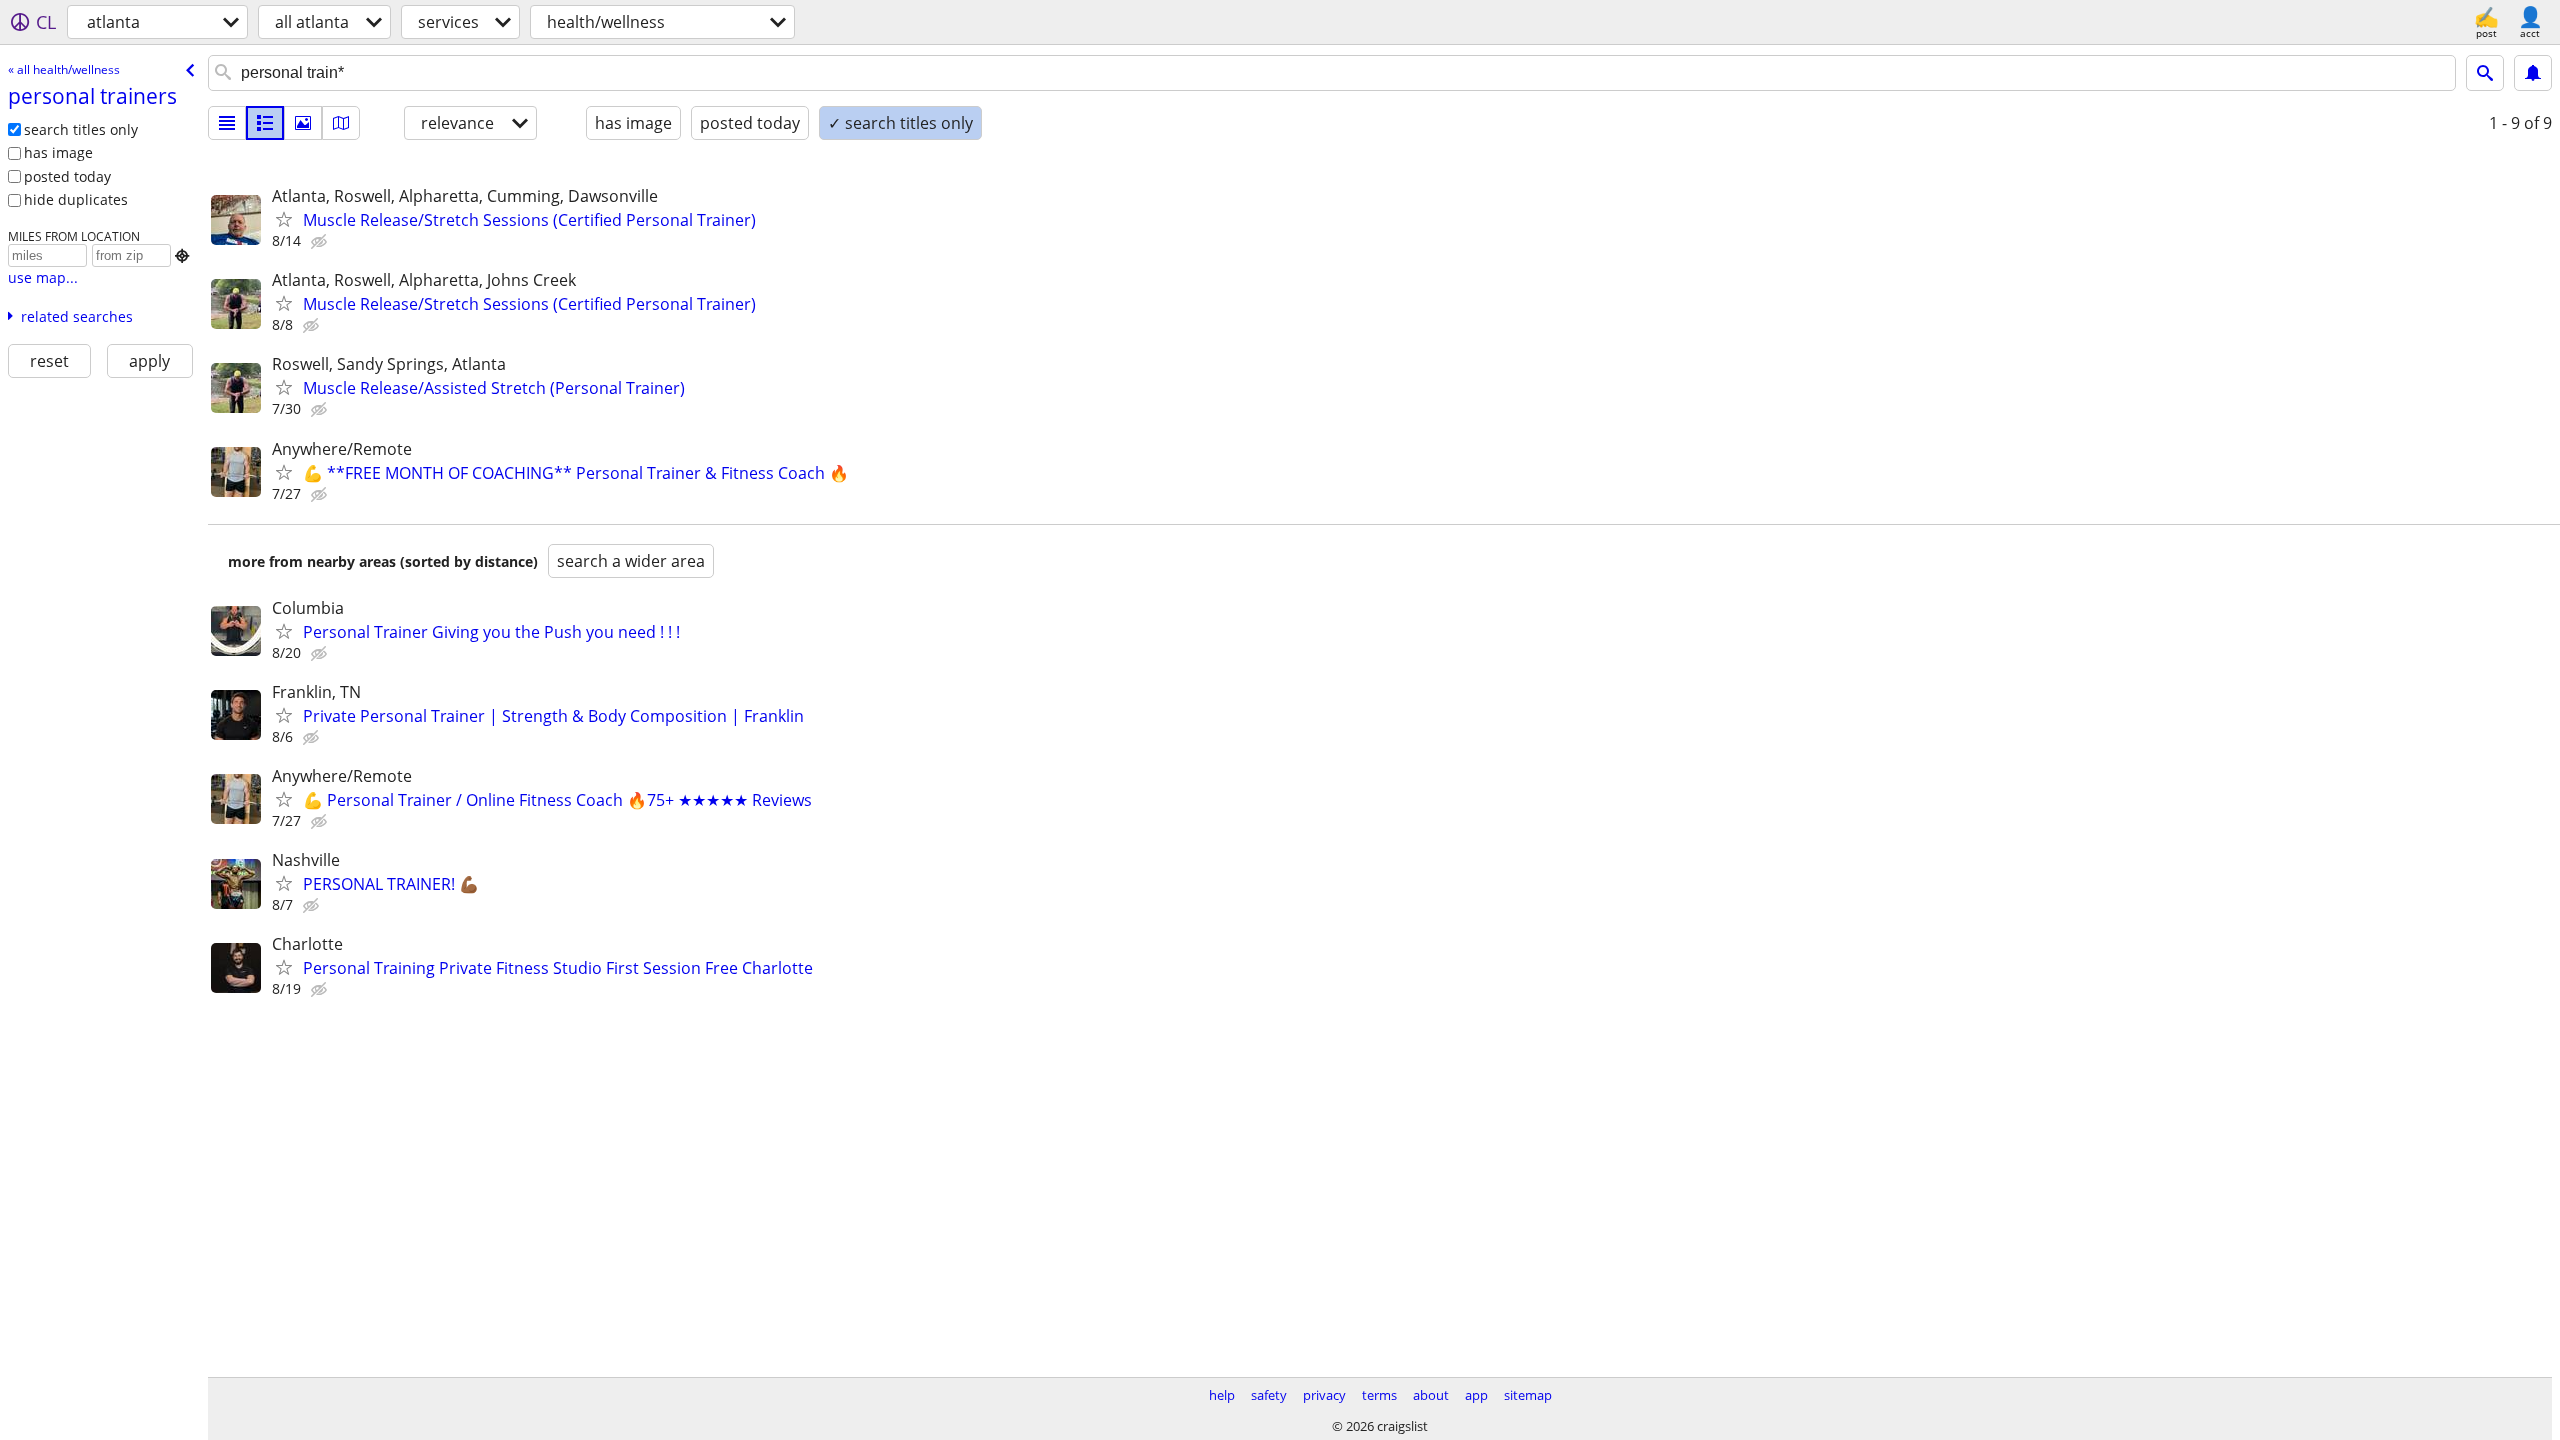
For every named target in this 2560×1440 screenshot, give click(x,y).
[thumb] (265, 123)
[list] (227, 123)
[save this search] (2533, 73)
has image (58, 152)
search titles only (81, 129)
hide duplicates (76, 199)
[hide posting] (321, 242)
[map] (341, 123)
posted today (67, 176)
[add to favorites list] (284, 219)
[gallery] (303, 123)
